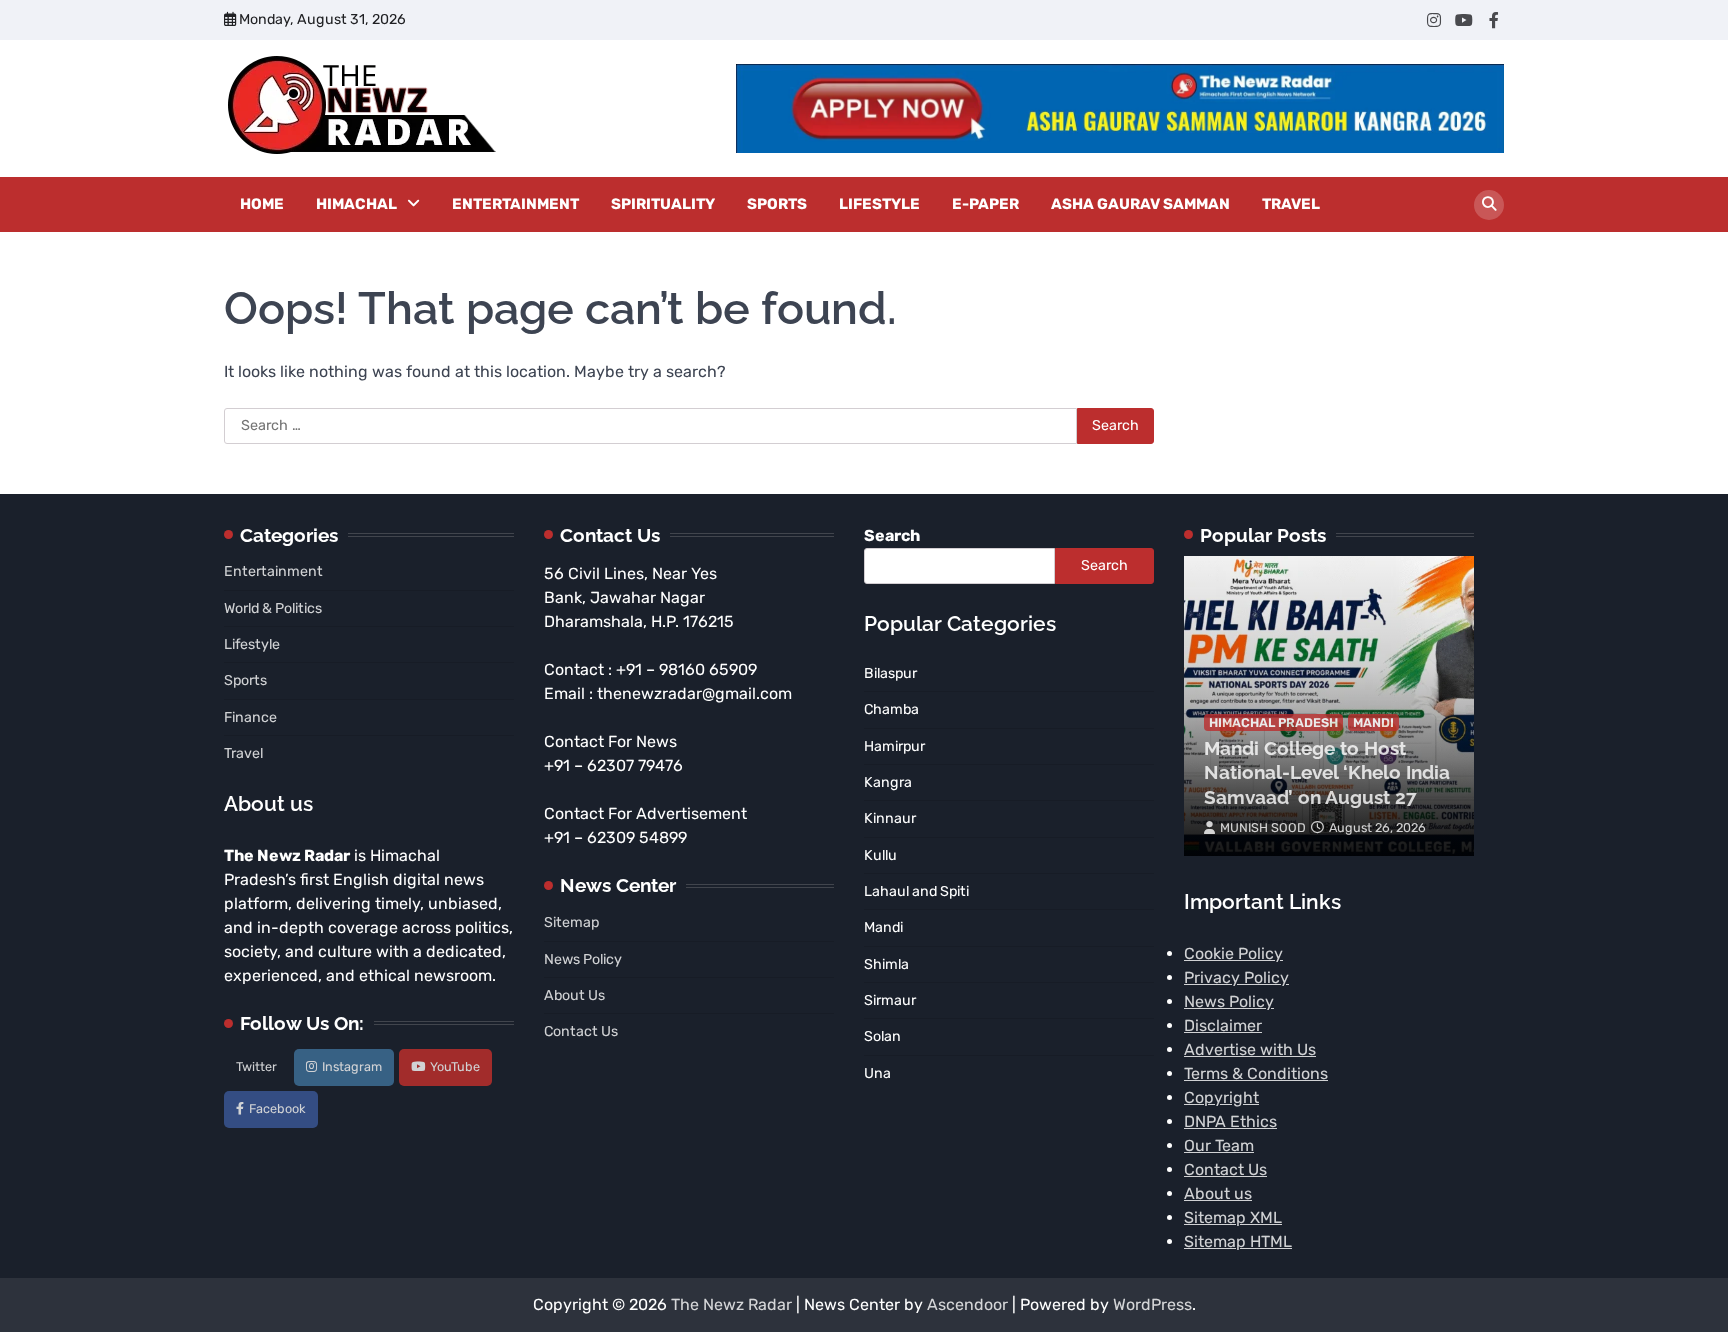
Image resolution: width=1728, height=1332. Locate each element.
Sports (777, 204)
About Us (574, 995)
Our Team (1219, 1145)
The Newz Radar (731, 1304)
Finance (250, 717)
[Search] (1489, 205)
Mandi (1373, 722)
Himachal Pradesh (1273, 722)
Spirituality (663, 204)
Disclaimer (1223, 1025)
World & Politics (273, 608)
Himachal (356, 204)
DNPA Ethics (1230, 1121)
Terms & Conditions (1256, 1073)
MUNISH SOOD (1263, 827)
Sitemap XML (1233, 1217)
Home (262, 204)
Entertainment (515, 204)
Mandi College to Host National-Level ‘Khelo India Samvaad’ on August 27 (1327, 773)
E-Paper (985, 204)
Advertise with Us (1250, 1049)
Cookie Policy (1233, 953)
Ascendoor (967, 1304)
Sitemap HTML (1238, 1241)
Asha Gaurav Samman (1140, 204)
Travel (1291, 204)
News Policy (583, 959)
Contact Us (581, 1031)
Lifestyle (879, 204)
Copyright (1221, 1097)
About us (1218, 1193)
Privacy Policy (1236, 977)
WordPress (1152, 1304)
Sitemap (571, 922)
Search (892, 535)
